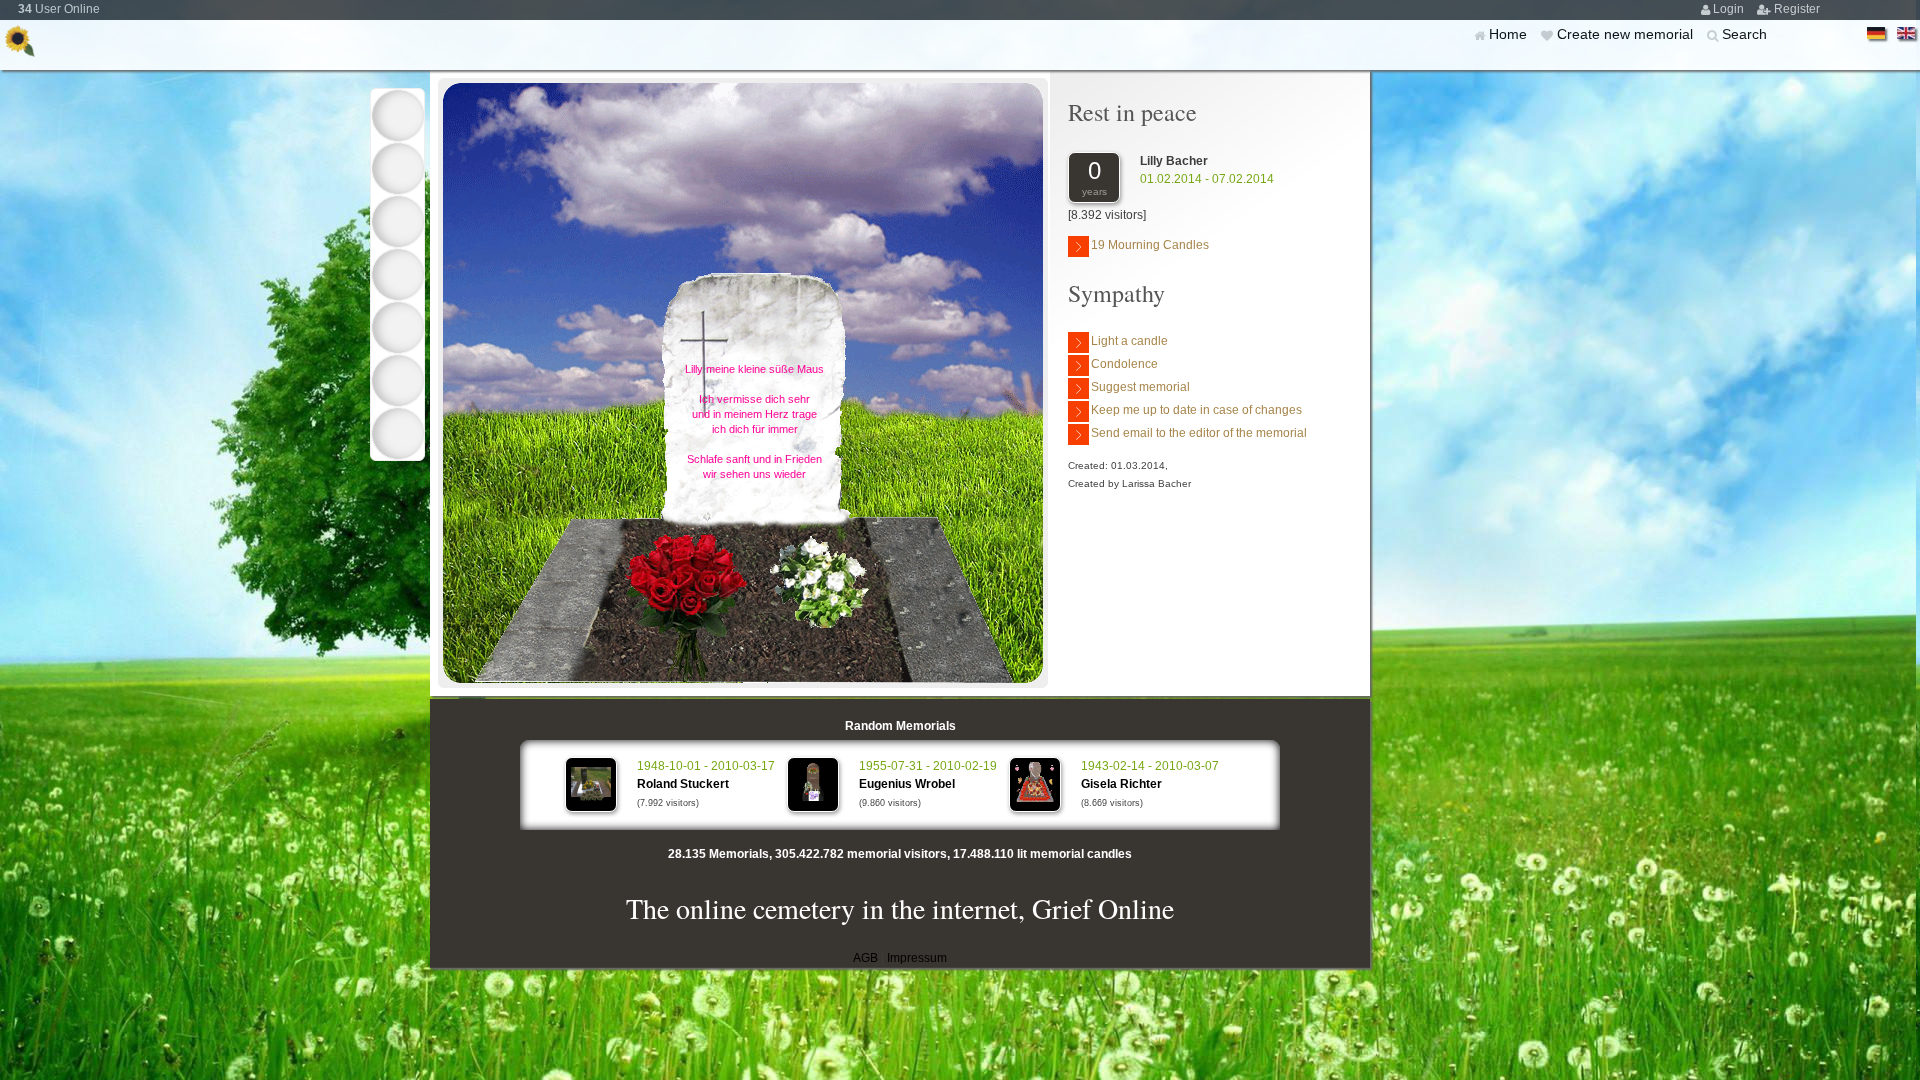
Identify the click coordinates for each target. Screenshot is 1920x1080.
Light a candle (1129, 341)
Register (1797, 9)
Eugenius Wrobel (907, 784)
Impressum (917, 958)
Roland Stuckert (683, 784)
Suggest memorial (1140, 387)
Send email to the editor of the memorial (1199, 433)
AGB (865, 958)
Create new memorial (1627, 34)
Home (1510, 34)
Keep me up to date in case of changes (1196, 410)
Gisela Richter (1121, 784)
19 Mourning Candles (1150, 245)
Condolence (1124, 364)
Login (1730, 9)
